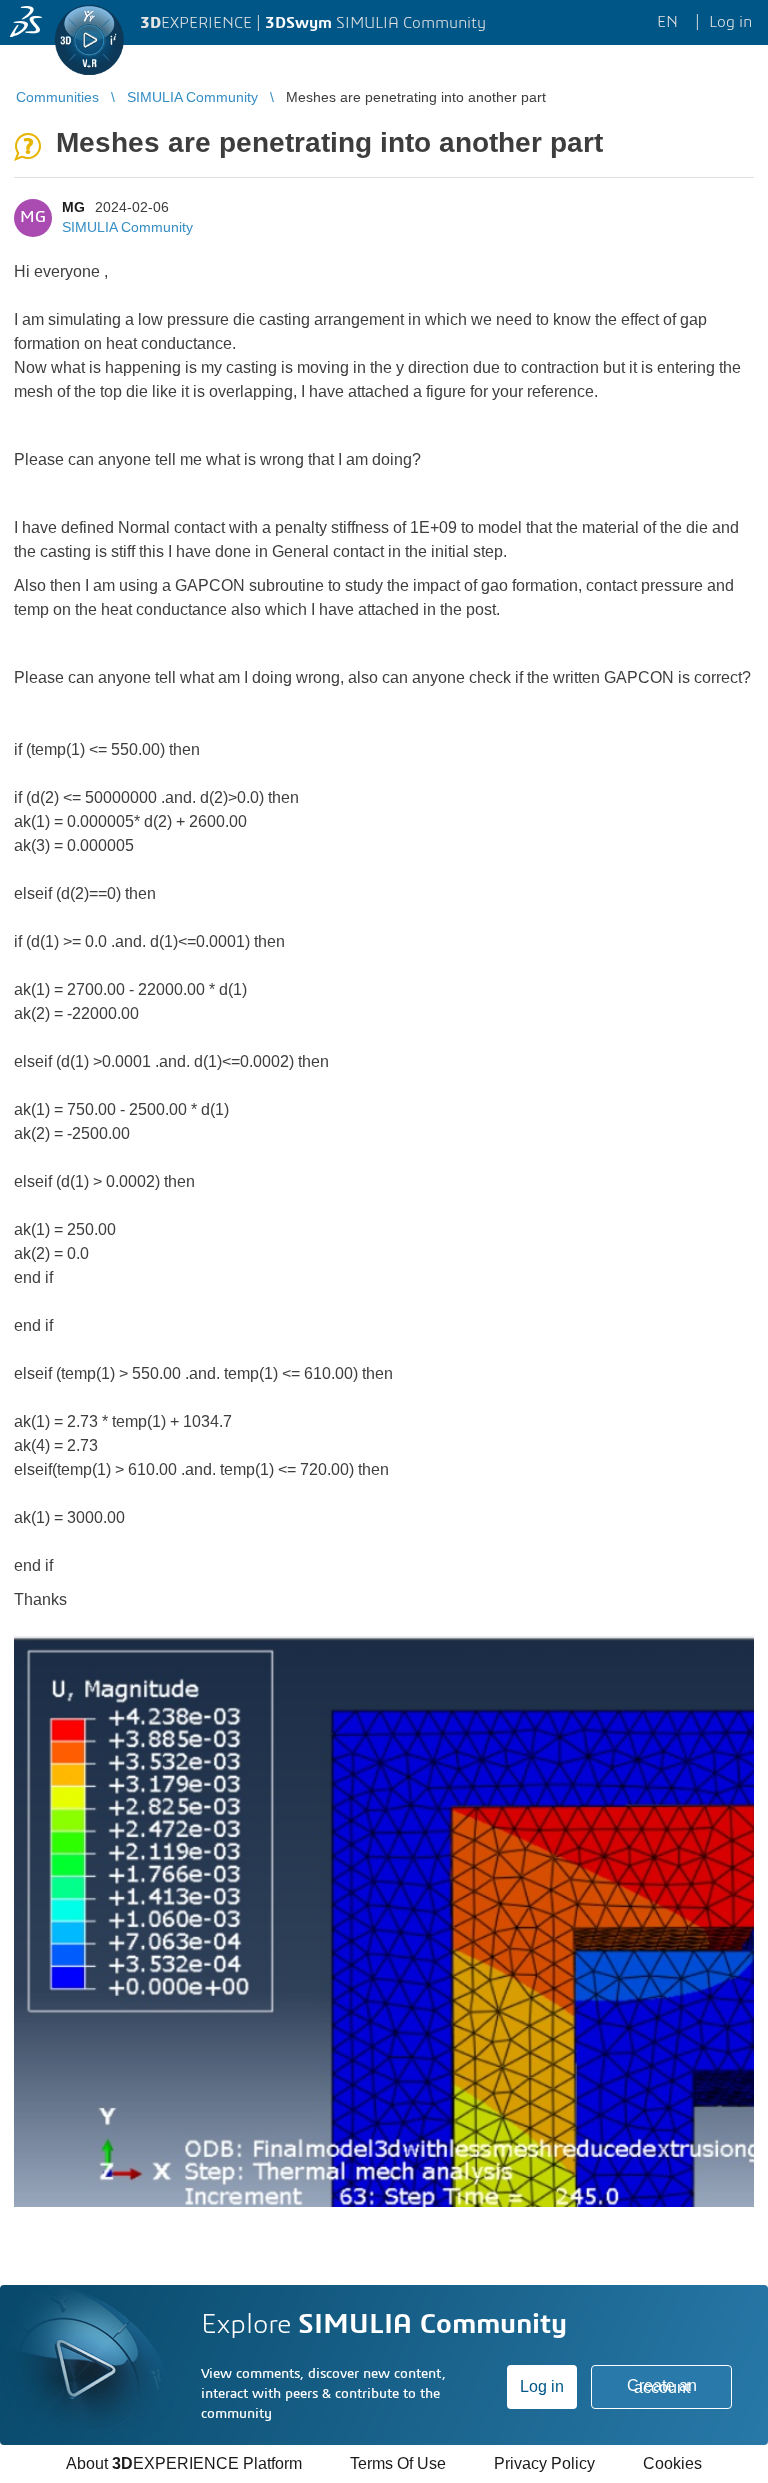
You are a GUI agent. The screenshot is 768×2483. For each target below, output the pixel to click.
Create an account (662, 2386)
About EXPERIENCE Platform (184, 2463)
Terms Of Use (398, 2463)
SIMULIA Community (127, 227)
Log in (542, 2386)
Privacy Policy (544, 2463)
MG (73, 207)
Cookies (672, 2463)
